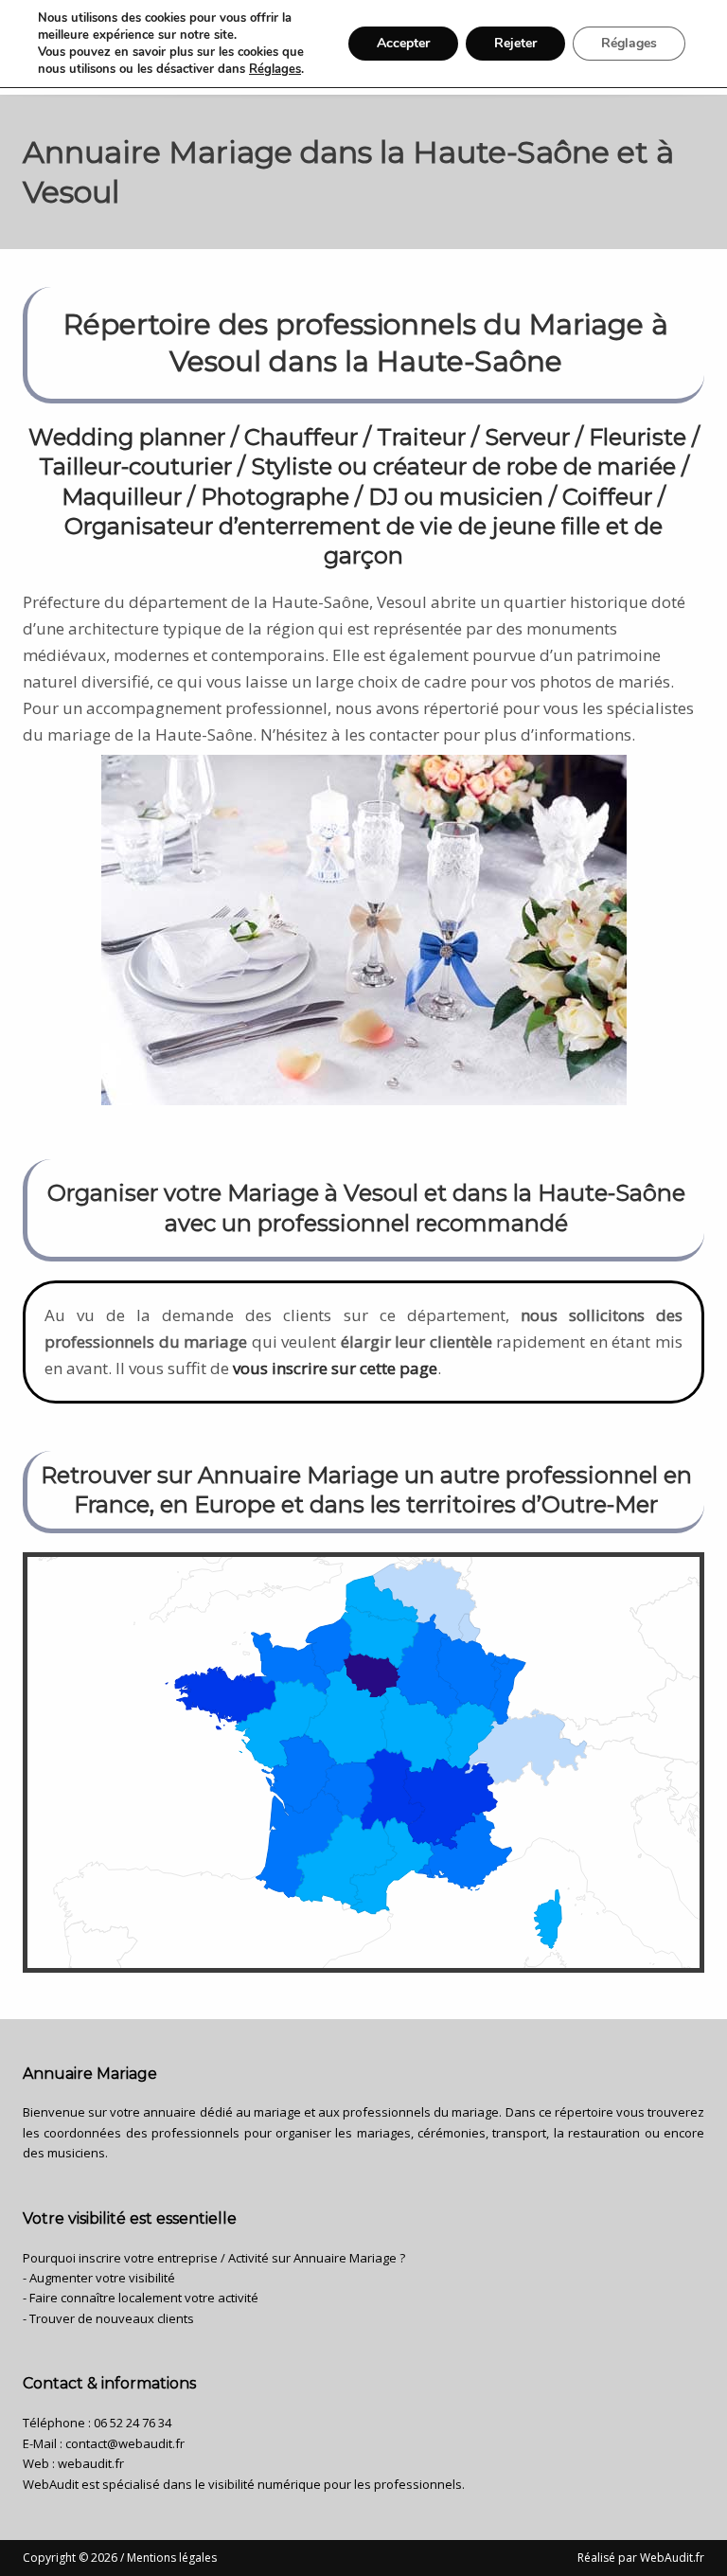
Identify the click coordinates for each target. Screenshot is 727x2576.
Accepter (403, 43)
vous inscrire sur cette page (335, 1368)
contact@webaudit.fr (125, 2443)
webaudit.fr (91, 2463)
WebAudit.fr (671, 2558)
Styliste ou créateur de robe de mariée (463, 466)
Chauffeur (301, 437)
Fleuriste (638, 437)
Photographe (275, 497)
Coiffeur (607, 497)
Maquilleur (122, 497)
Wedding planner (127, 437)
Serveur (527, 437)
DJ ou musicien (456, 497)
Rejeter (515, 43)
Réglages (275, 69)
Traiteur (421, 437)
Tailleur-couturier (135, 466)
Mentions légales (172, 2558)
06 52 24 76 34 (133, 2423)
